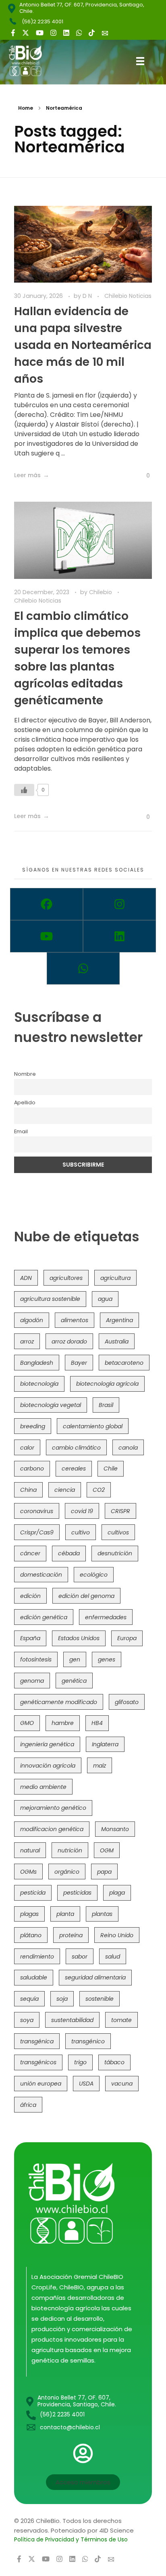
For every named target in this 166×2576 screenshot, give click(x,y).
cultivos (118, 1532)
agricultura (115, 1278)
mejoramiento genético (53, 1808)
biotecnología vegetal (51, 1405)
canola (128, 1448)
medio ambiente (43, 1787)
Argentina (119, 1320)
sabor (80, 1957)
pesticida (33, 1893)
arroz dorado (69, 1341)
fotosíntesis (36, 1659)
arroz (27, 1341)
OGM (107, 1850)
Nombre (25, 1074)
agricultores (66, 1278)
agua (105, 1299)
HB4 (97, 1723)
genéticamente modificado (59, 1702)
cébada (69, 1553)
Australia (117, 1341)
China (28, 1490)
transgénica (37, 2041)
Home (26, 108)
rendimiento (37, 1957)
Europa (127, 1638)
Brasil (106, 1405)
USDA (86, 2084)
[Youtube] (47, 936)
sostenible (100, 1999)
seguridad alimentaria (95, 1977)
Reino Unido (117, 1935)
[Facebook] (47, 904)
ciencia (65, 1490)
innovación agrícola (48, 1766)
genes (107, 1659)
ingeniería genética (47, 1744)
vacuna (122, 2084)
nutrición (70, 1850)
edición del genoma (86, 1596)
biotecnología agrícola (107, 1384)
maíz (100, 1766)
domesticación (41, 1575)
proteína (71, 1935)
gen (75, 1659)
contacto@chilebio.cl (70, 2427)
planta (65, 1914)
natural (30, 1850)
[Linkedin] (119, 936)
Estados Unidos (79, 1638)
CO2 (99, 1490)
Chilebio (101, 592)
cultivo (81, 1532)
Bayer (79, 1363)
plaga (117, 1893)
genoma (32, 1681)
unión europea (41, 2084)
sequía (29, 1999)
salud (113, 1957)
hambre (63, 1723)
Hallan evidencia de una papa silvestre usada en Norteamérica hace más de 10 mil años (83, 345)
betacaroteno (124, 1363)
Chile (111, 1468)
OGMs (28, 1872)
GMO (27, 1723)
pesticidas (77, 1893)
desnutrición (115, 1553)
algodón (32, 1320)
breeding (33, 1426)
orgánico (67, 1872)
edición (30, 1596)
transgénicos (38, 2062)
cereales (74, 1468)
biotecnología (39, 1384)
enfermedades (106, 1617)
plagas (29, 1914)
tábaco (114, 2062)
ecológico (94, 1575)
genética (74, 1681)
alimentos (75, 1320)
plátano (31, 1935)
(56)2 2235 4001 (43, 22)
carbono (32, 1468)
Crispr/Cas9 (37, 1532)
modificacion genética (52, 1829)
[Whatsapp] (83, 968)
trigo (80, 2062)
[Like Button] (142, 476)
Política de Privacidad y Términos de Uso (71, 2539)
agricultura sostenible (50, 1299)
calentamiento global (93, 1426)
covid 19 (82, 1511)
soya (27, 2020)
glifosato (127, 1702)
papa (104, 1872)
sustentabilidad (72, 2020)
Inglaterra (105, 1744)
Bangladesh (37, 1363)
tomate (121, 2020)
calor (27, 1448)
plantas (102, 1914)
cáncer (30, 1553)
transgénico (88, 2041)
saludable (34, 1977)
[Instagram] (119, 904)
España (30, 1638)
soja (62, 1999)
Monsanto (115, 1829)
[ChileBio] (31, 61)
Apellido (25, 1102)
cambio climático (76, 1448)
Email (21, 1131)
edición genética (44, 1617)
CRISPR (120, 1511)
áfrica (28, 2105)
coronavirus (37, 1511)
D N (88, 296)
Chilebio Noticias (128, 296)
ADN (26, 1278)
